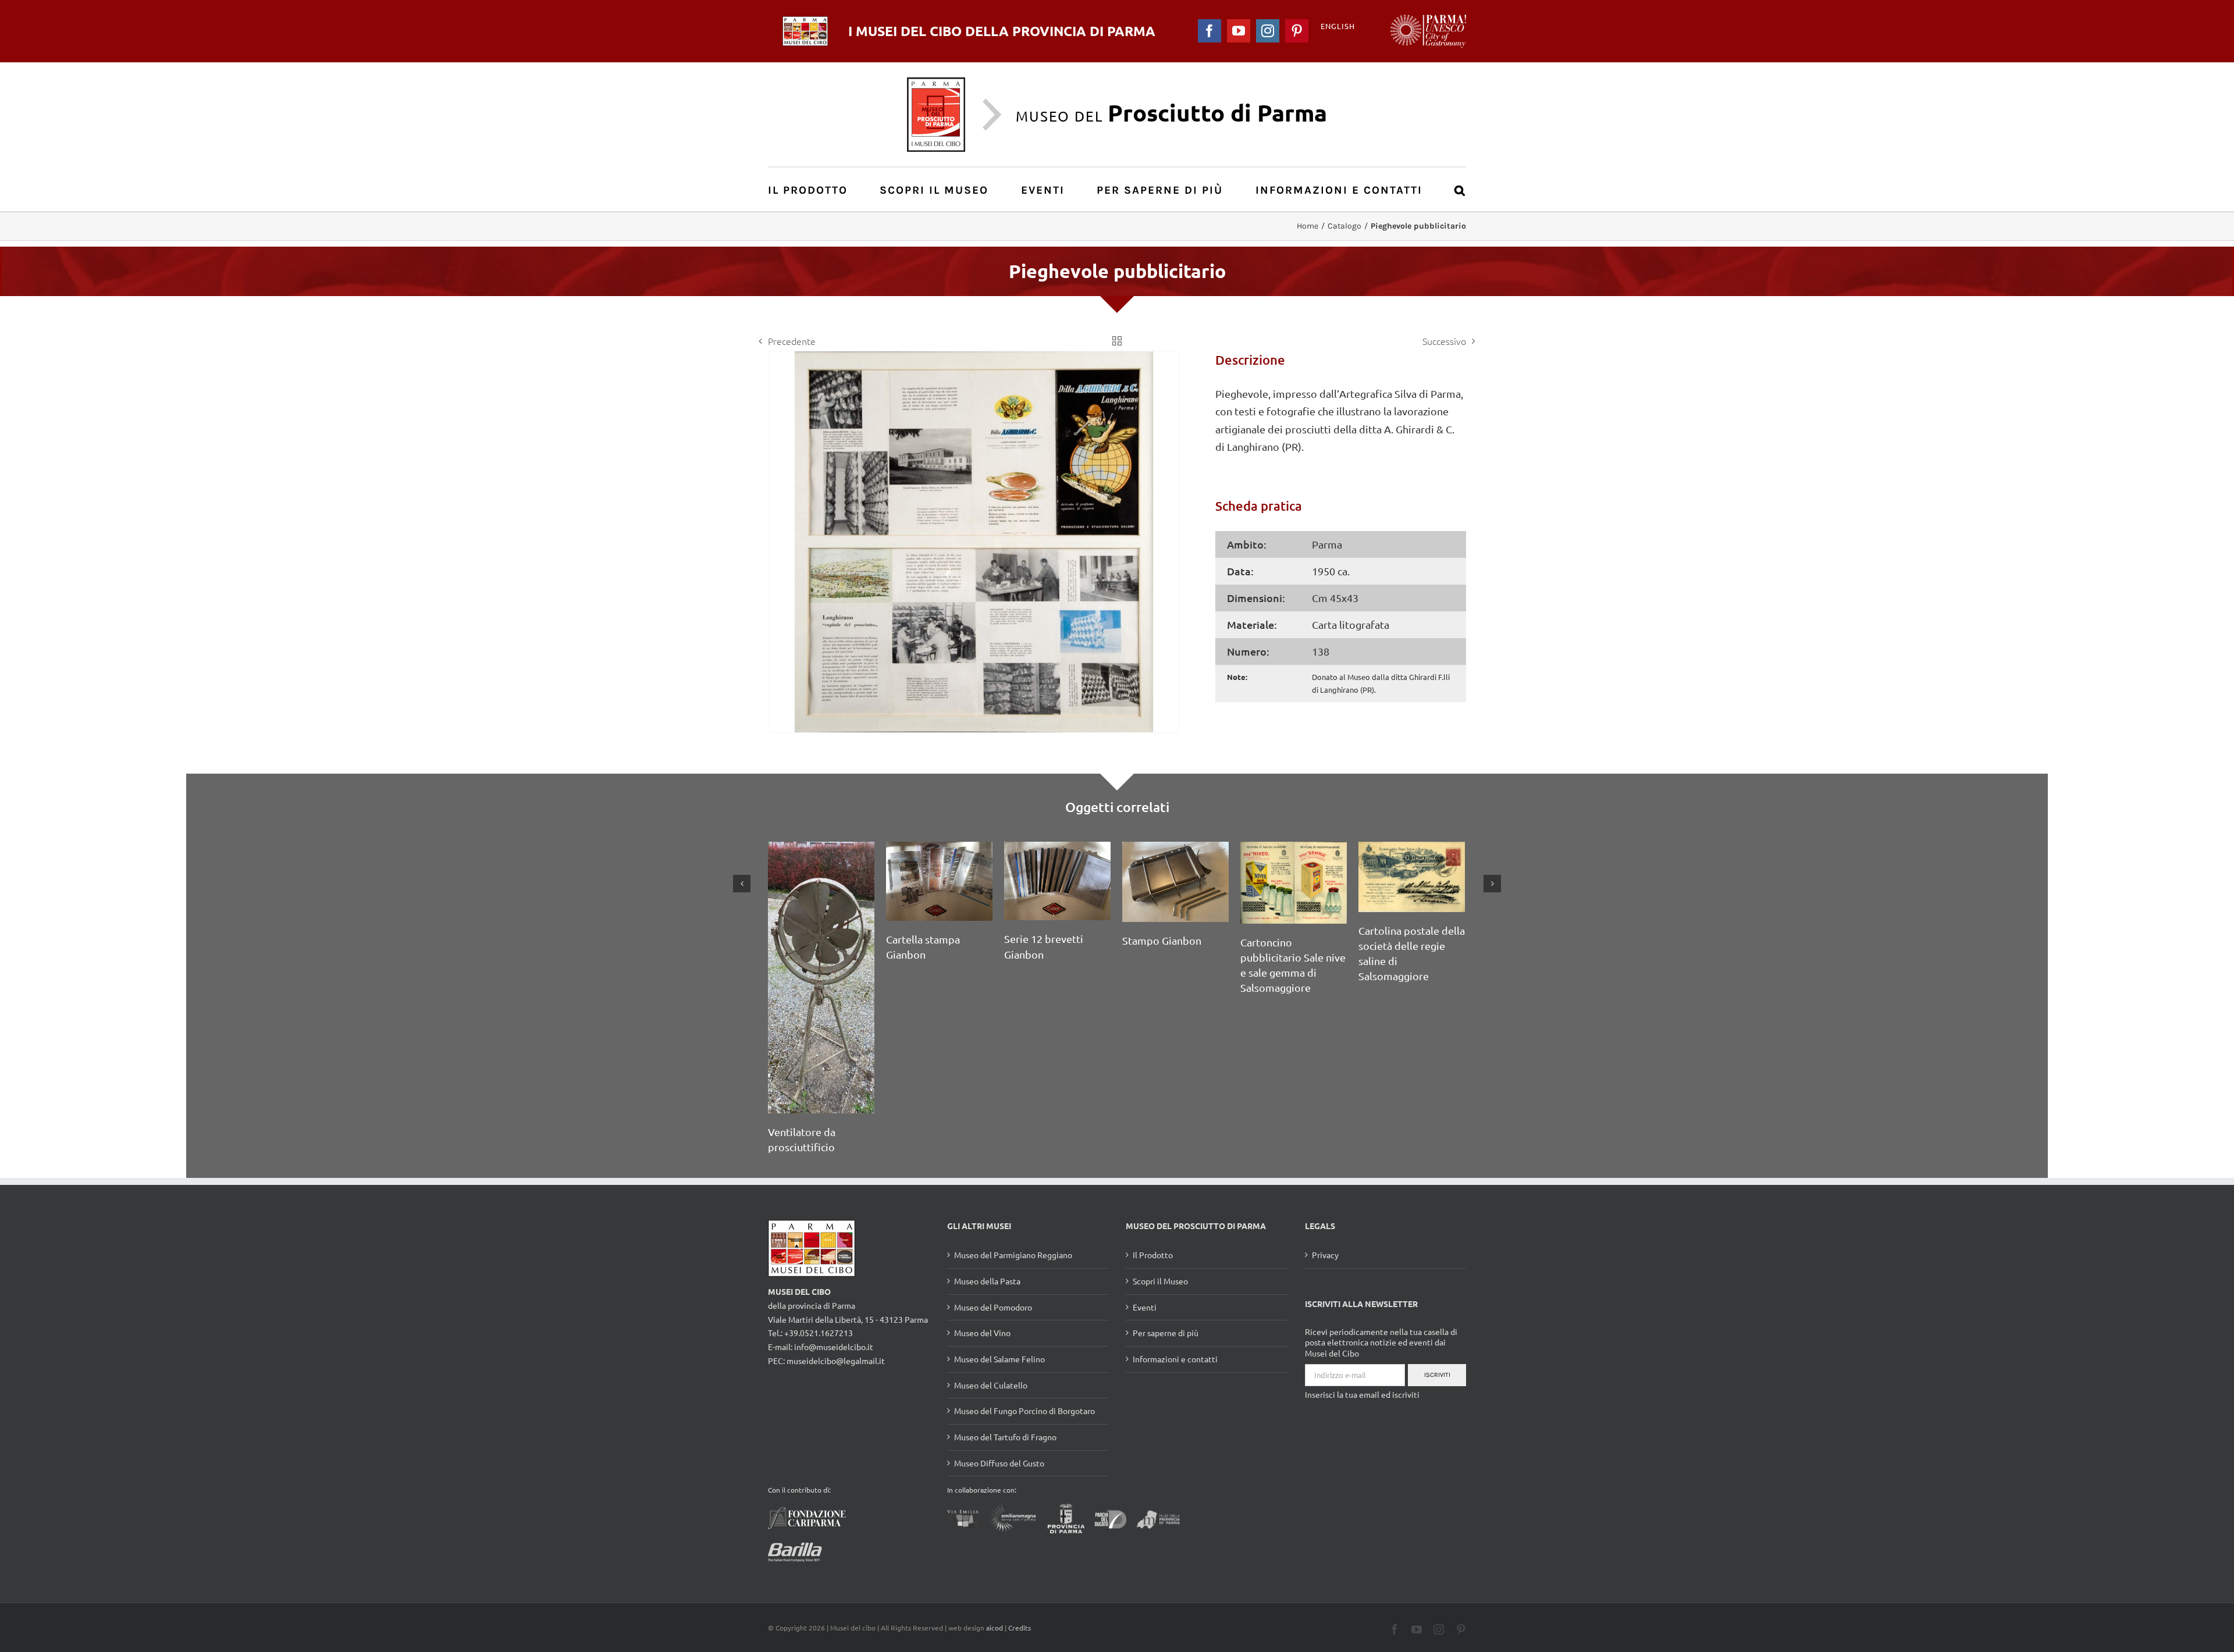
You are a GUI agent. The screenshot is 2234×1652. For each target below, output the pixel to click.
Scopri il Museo (1160, 1229)
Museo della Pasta (987, 1229)
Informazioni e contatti (1175, 1307)
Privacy (1325, 1203)
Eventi (1145, 1255)
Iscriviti (1437, 1323)
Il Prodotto (1153, 1203)
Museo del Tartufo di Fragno (1005, 1385)
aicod (995, 1576)
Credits (1020, 1576)
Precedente (792, 341)
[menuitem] (814, 189)
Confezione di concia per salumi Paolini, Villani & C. (935, 1017)
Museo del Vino (982, 1281)
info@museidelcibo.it (834, 1295)
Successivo (1444, 341)
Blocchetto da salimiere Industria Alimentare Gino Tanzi (1174, 1079)
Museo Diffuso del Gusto (999, 1411)
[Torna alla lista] (1117, 341)
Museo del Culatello (991, 1333)
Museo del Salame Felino (999, 1307)
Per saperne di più (1166, 1281)
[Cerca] (1460, 189)
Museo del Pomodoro (993, 1255)
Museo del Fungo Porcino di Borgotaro (1024, 1359)
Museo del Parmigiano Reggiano (1013, 1203)
